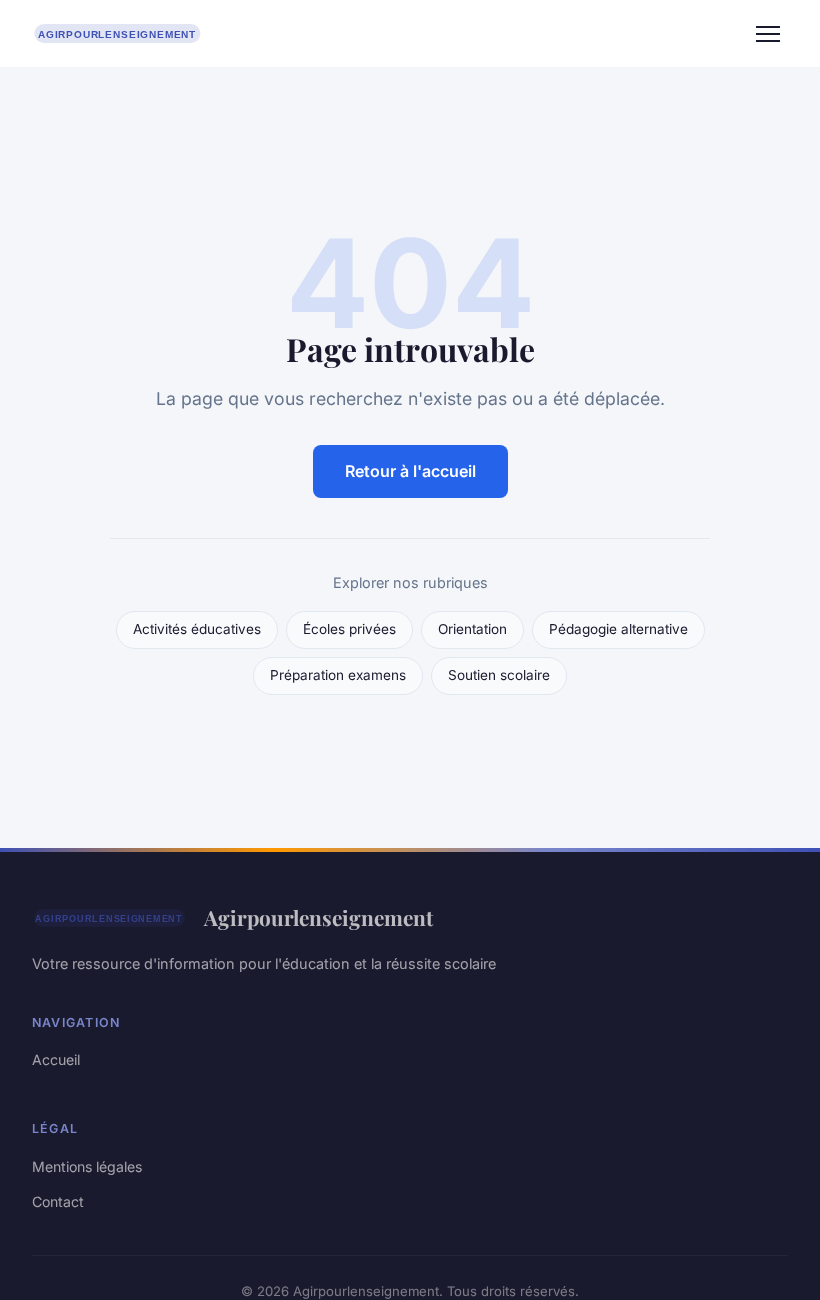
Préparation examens (338, 675)
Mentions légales (87, 1166)
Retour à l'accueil (410, 471)
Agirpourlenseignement (318, 917)
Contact (58, 1201)
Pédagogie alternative (618, 629)
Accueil (56, 1059)
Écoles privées (349, 629)
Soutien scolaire (499, 675)
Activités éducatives (197, 629)
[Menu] (768, 34)
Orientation (472, 629)
